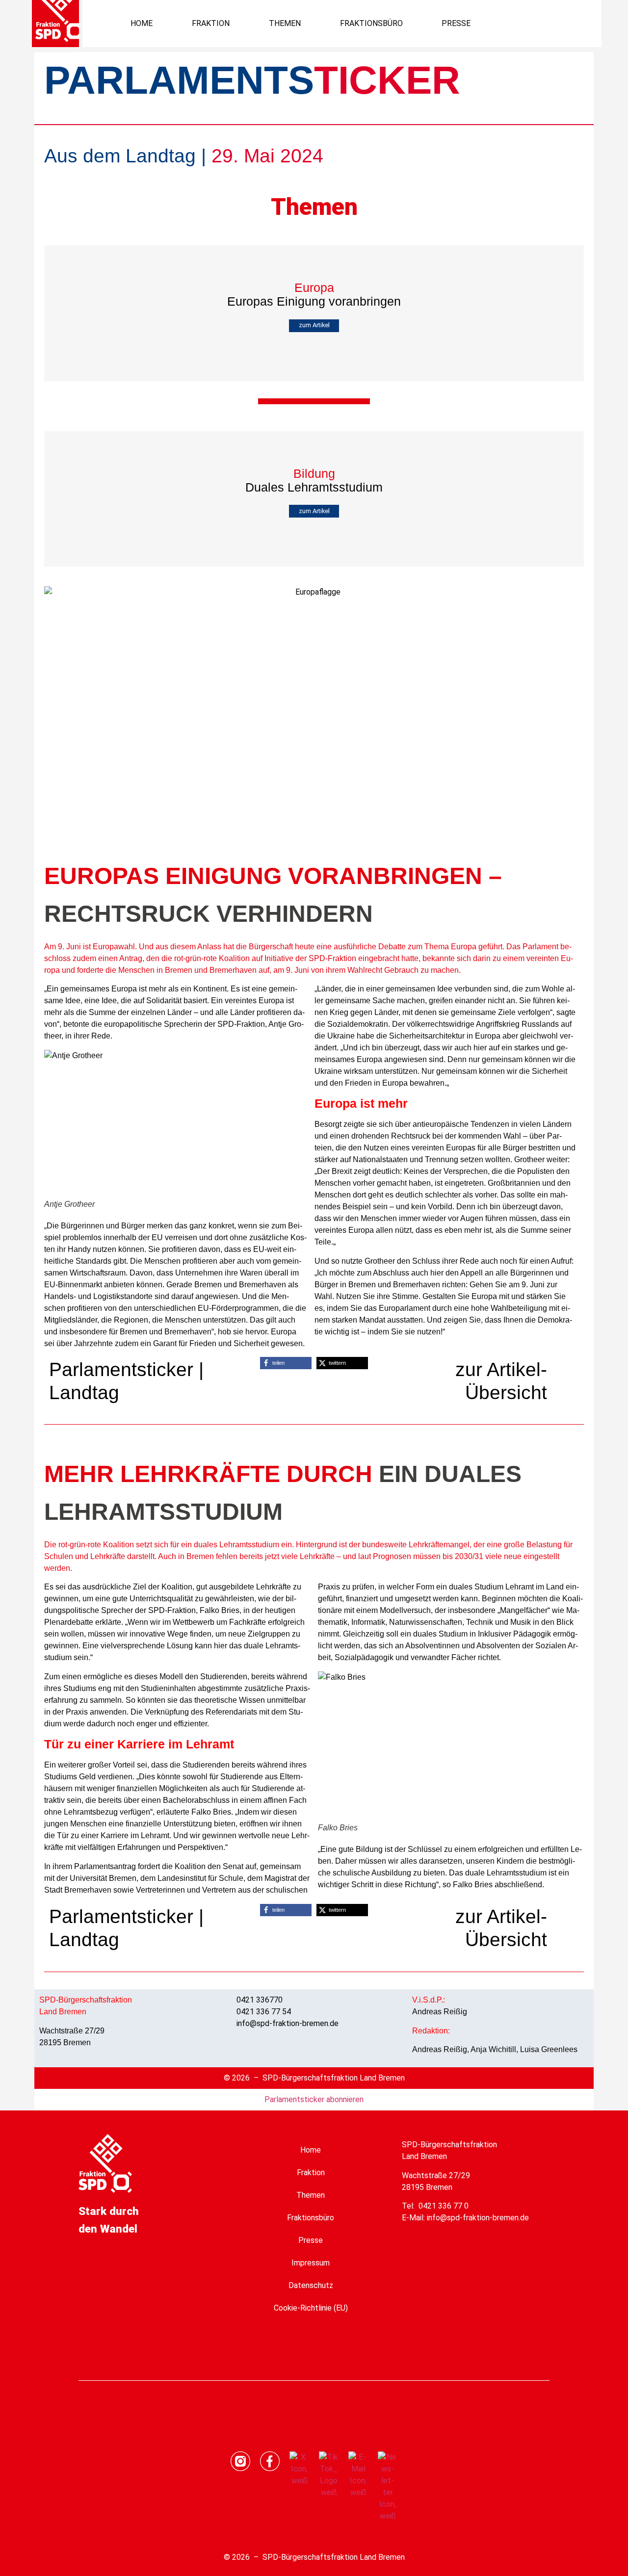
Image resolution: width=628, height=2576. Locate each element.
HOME (142, 23)
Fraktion (311, 2173)
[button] (556, 23)
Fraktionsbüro (311, 2218)
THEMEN (285, 23)
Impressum (311, 2263)
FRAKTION (211, 23)
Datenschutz (311, 2285)
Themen (311, 2195)
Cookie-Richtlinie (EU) (311, 2308)
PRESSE (456, 23)
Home (311, 2150)
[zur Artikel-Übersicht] (567, 1367)
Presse (311, 2240)
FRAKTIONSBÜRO (371, 23)
